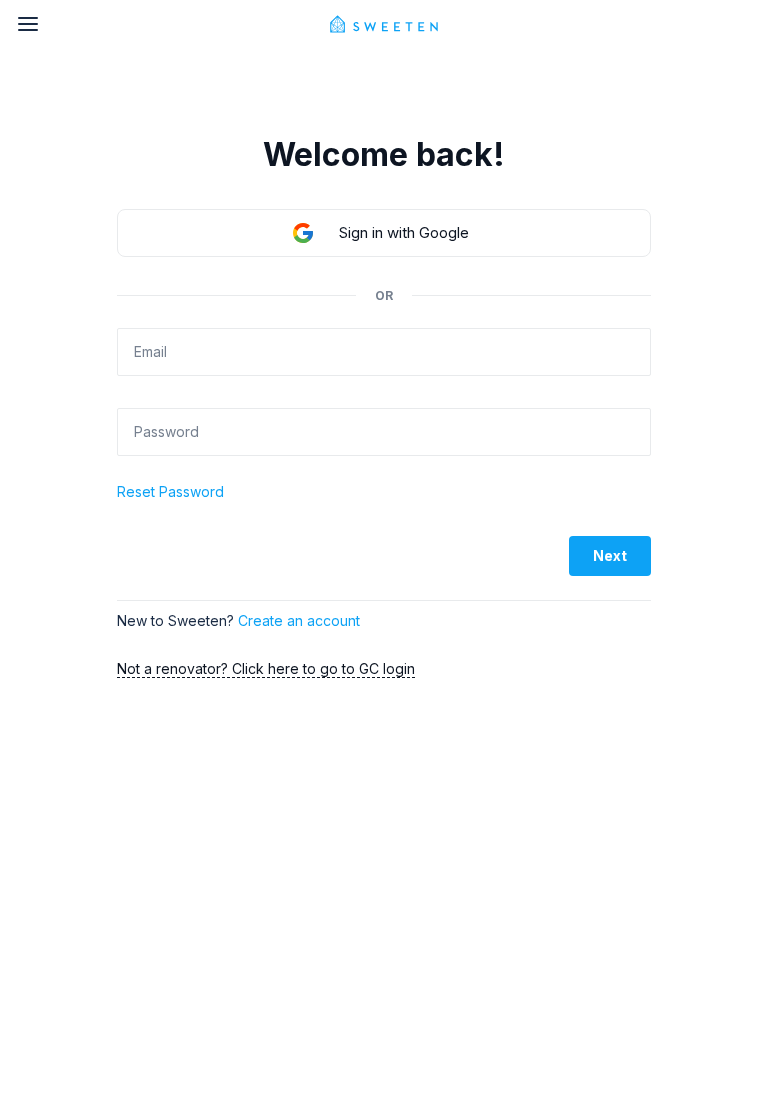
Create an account (299, 620)
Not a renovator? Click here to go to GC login (266, 668)
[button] (384, 233)
